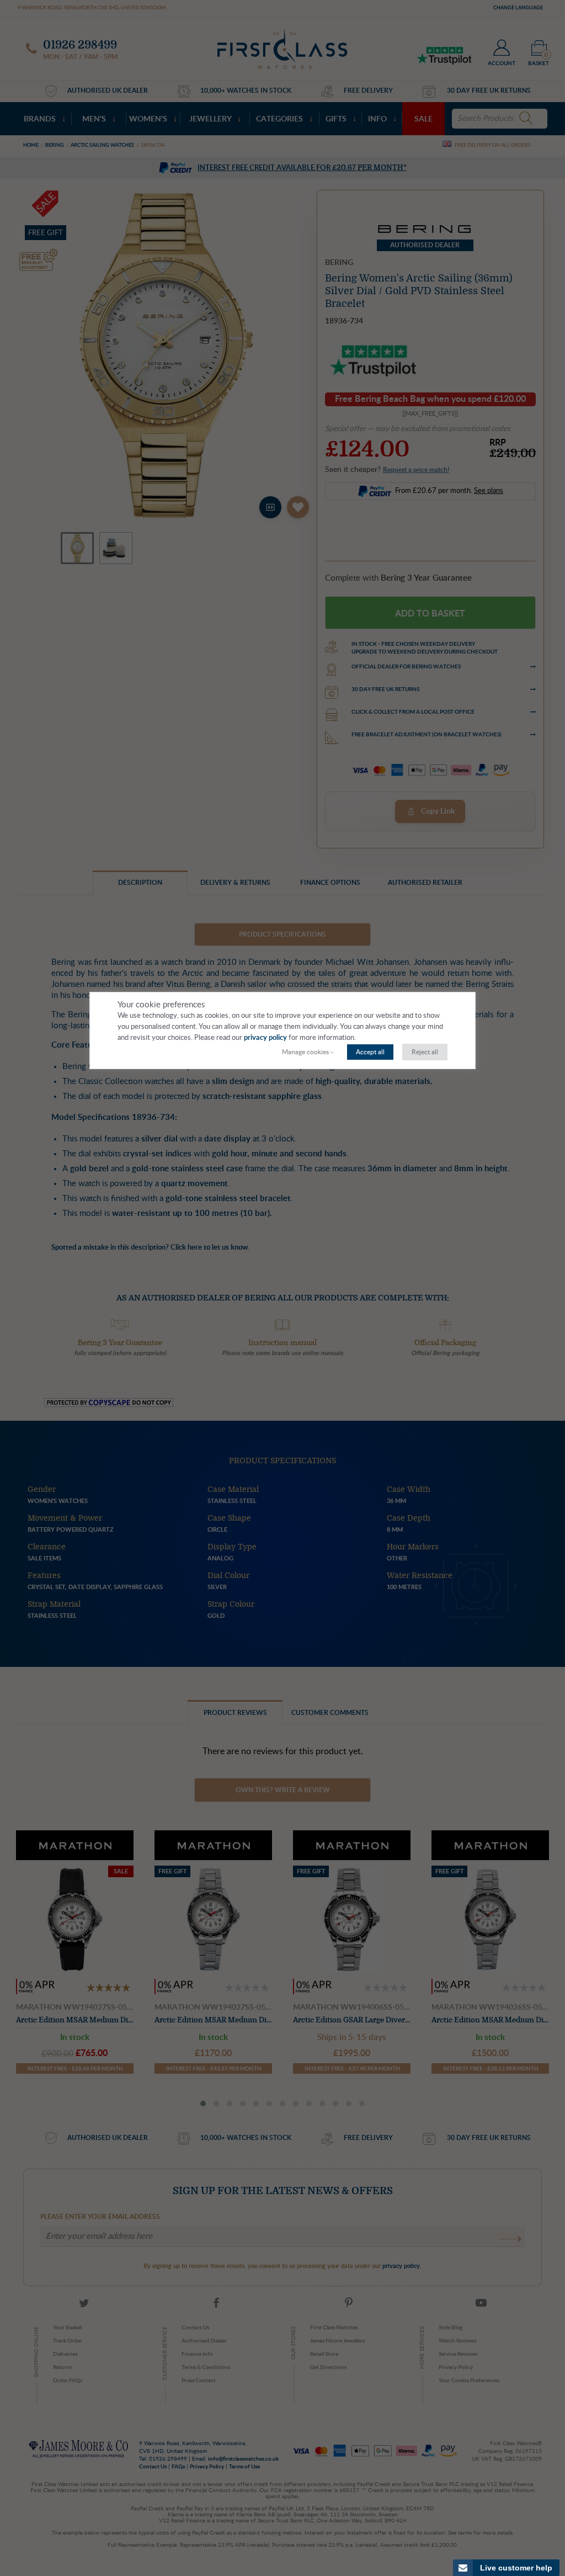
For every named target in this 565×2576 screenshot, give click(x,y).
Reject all (425, 1052)
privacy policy (265, 1038)
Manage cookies (305, 1052)
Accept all (370, 1052)
